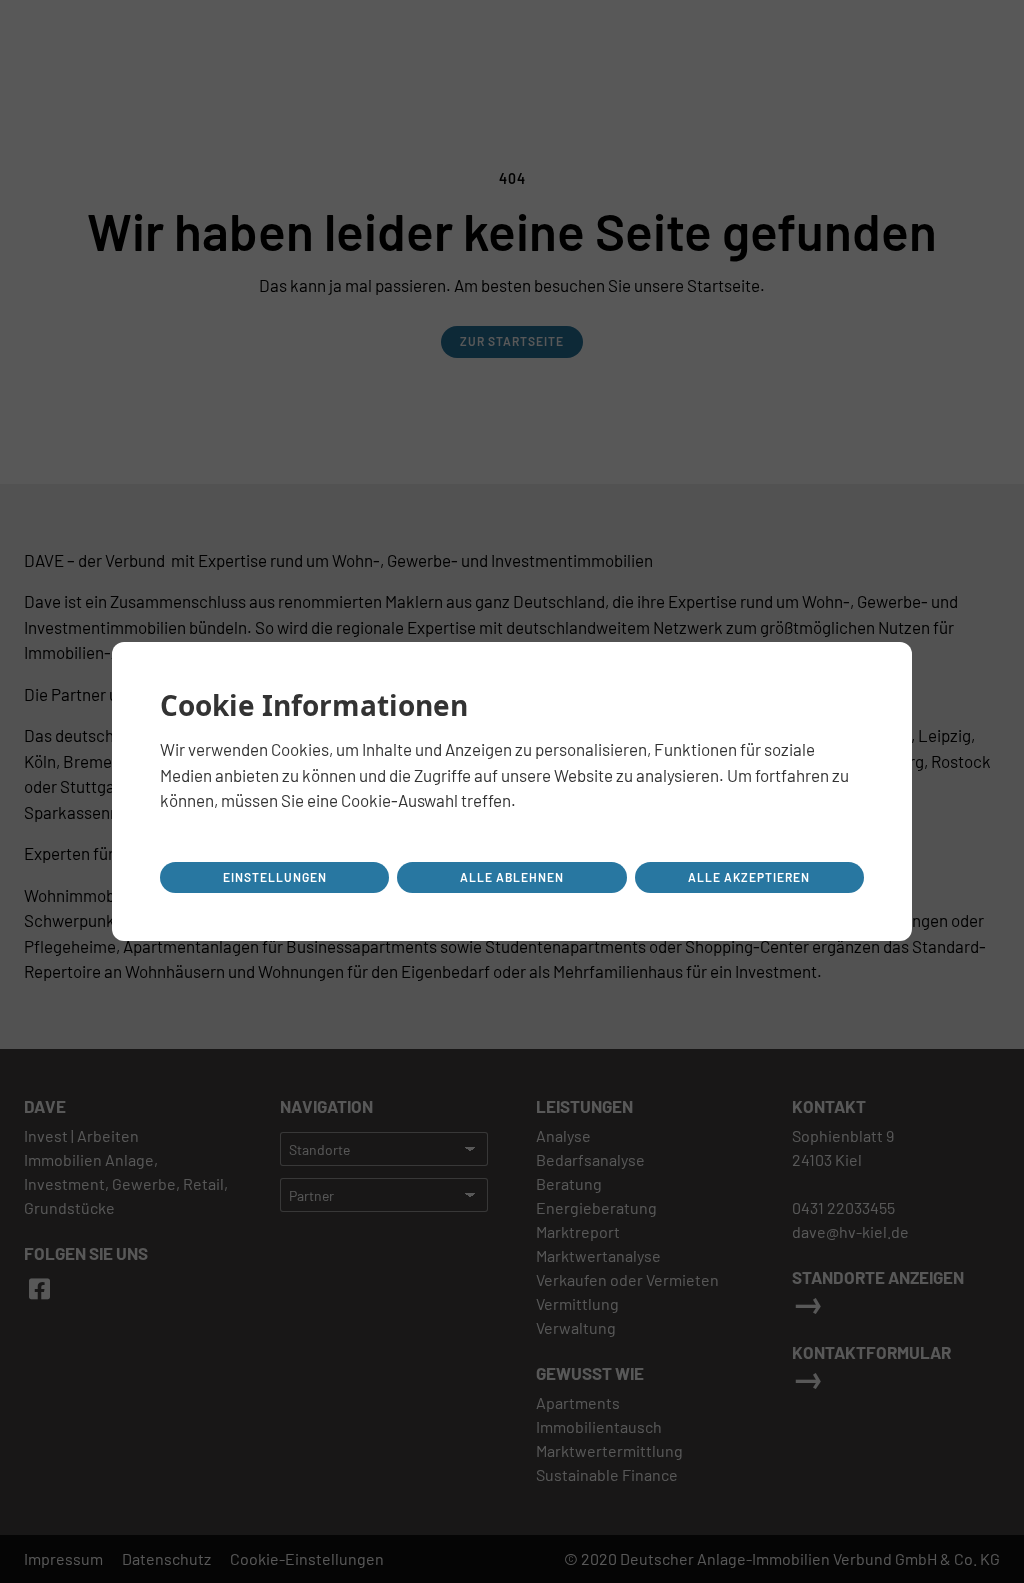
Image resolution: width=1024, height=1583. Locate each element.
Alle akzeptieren (749, 877)
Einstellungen (275, 877)
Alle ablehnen (512, 877)
